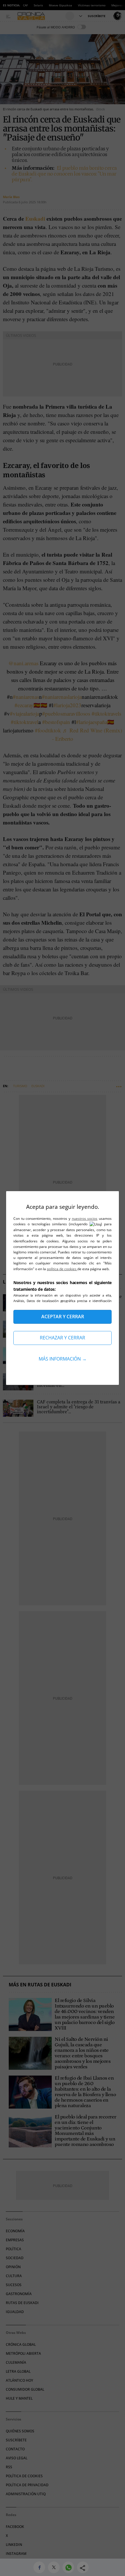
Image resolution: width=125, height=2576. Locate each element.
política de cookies (62, 1269)
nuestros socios (85, 1218)
